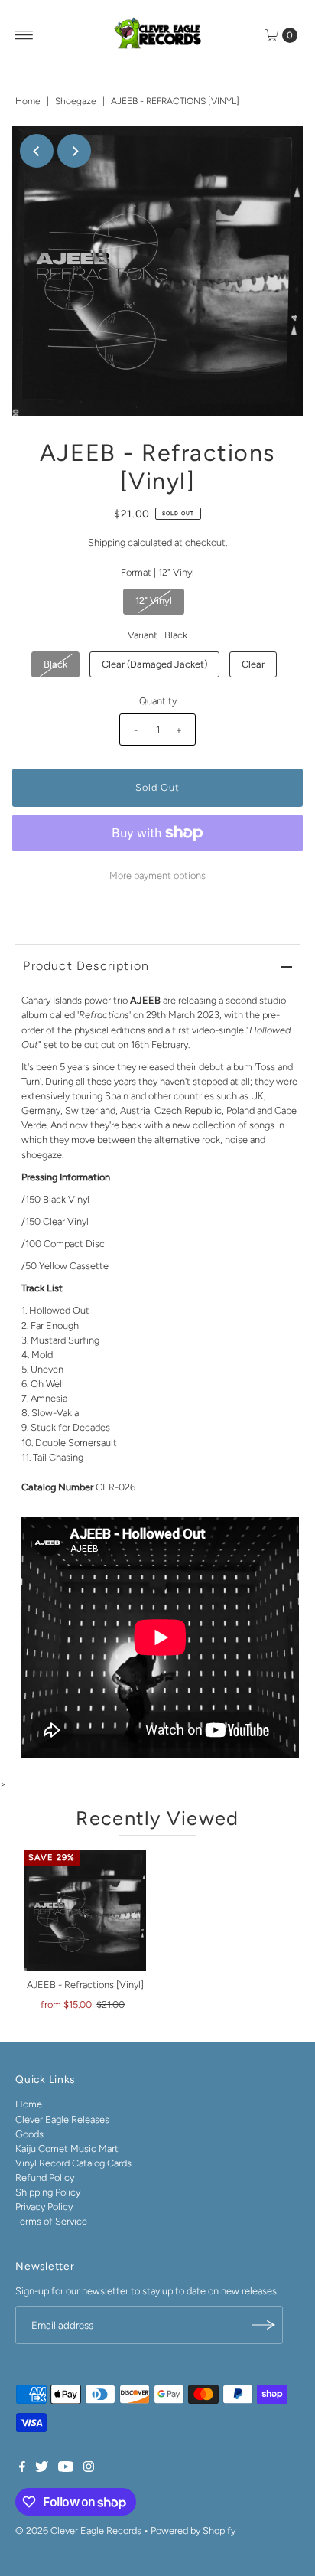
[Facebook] (22, 2469)
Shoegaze (76, 101)
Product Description (86, 966)
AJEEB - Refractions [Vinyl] (85, 1985)
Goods (29, 2134)
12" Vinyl (154, 601)
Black (55, 664)
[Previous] (37, 151)
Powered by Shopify (193, 2530)
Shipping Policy (48, 2192)
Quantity (158, 701)
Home (28, 101)
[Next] (74, 151)
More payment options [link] (157, 875)
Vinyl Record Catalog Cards (73, 2163)
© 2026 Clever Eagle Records (78, 2530)
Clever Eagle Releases (62, 2119)
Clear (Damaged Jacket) (154, 664)
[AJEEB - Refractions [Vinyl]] (85, 1911)
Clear (253, 664)
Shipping (107, 542)
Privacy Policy (44, 2207)
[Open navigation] (24, 35)
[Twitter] (42, 2469)
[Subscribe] (264, 2325)
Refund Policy (45, 2178)
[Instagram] (89, 2469)
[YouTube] (66, 2469)
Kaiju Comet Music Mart (67, 2148)
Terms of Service (51, 2221)
